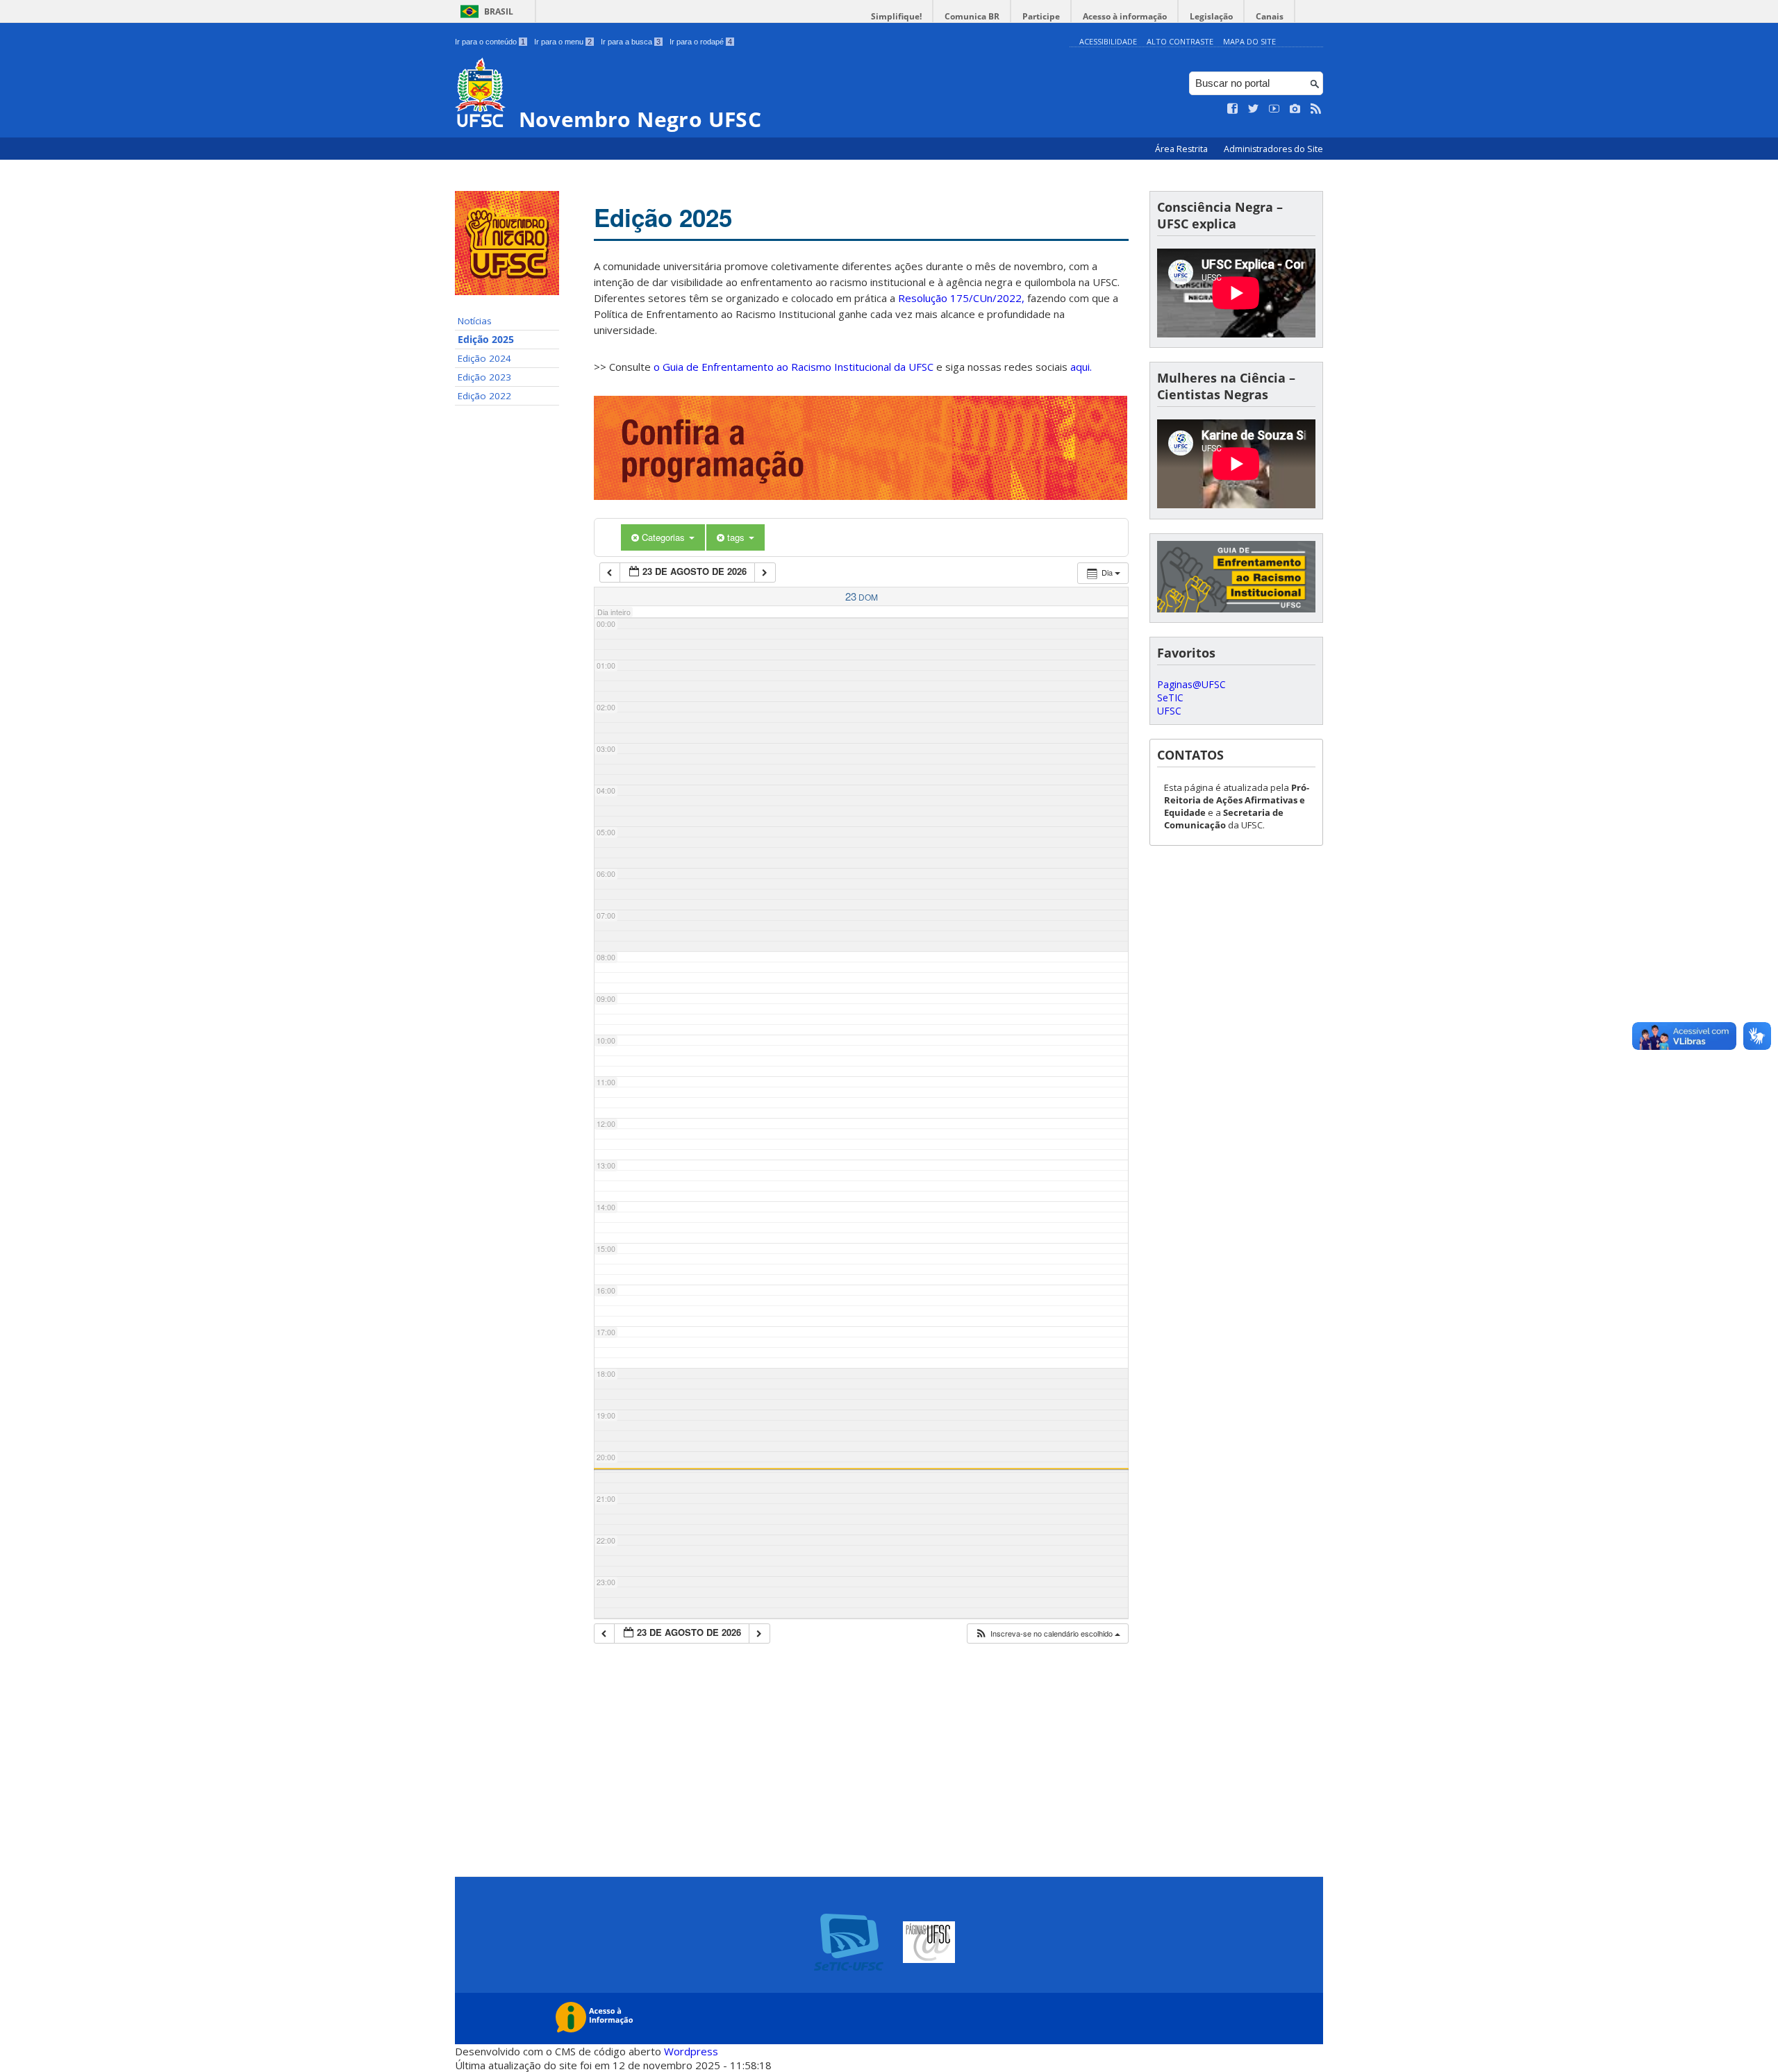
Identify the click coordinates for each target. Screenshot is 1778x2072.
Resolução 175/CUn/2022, (960, 298)
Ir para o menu (563, 42)
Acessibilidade (1108, 41)
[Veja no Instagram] (1295, 109)
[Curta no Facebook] (1233, 109)
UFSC (1169, 711)
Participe (1041, 16)
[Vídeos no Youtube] (1274, 109)
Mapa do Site (1249, 41)
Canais (1270, 16)
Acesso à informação (1125, 16)
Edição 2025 (486, 340)
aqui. (1081, 367)
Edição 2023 (484, 377)
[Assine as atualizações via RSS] (1316, 109)
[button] (1047, 1634)
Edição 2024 (484, 358)
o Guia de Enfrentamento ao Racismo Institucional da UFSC (794, 367)
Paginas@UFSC (1191, 684)
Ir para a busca (631, 42)
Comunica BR (972, 16)
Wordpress (691, 2051)
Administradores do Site (1273, 149)
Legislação (1211, 16)
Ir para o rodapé (701, 42)
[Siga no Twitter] (1254, 109)
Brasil (499, 11)
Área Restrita (1182, 149)
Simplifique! (896, 16)
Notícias (475, 321)
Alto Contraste (1180, 41)
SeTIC (1170, 697)
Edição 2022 (484, 396)
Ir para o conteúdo (490, 42)
